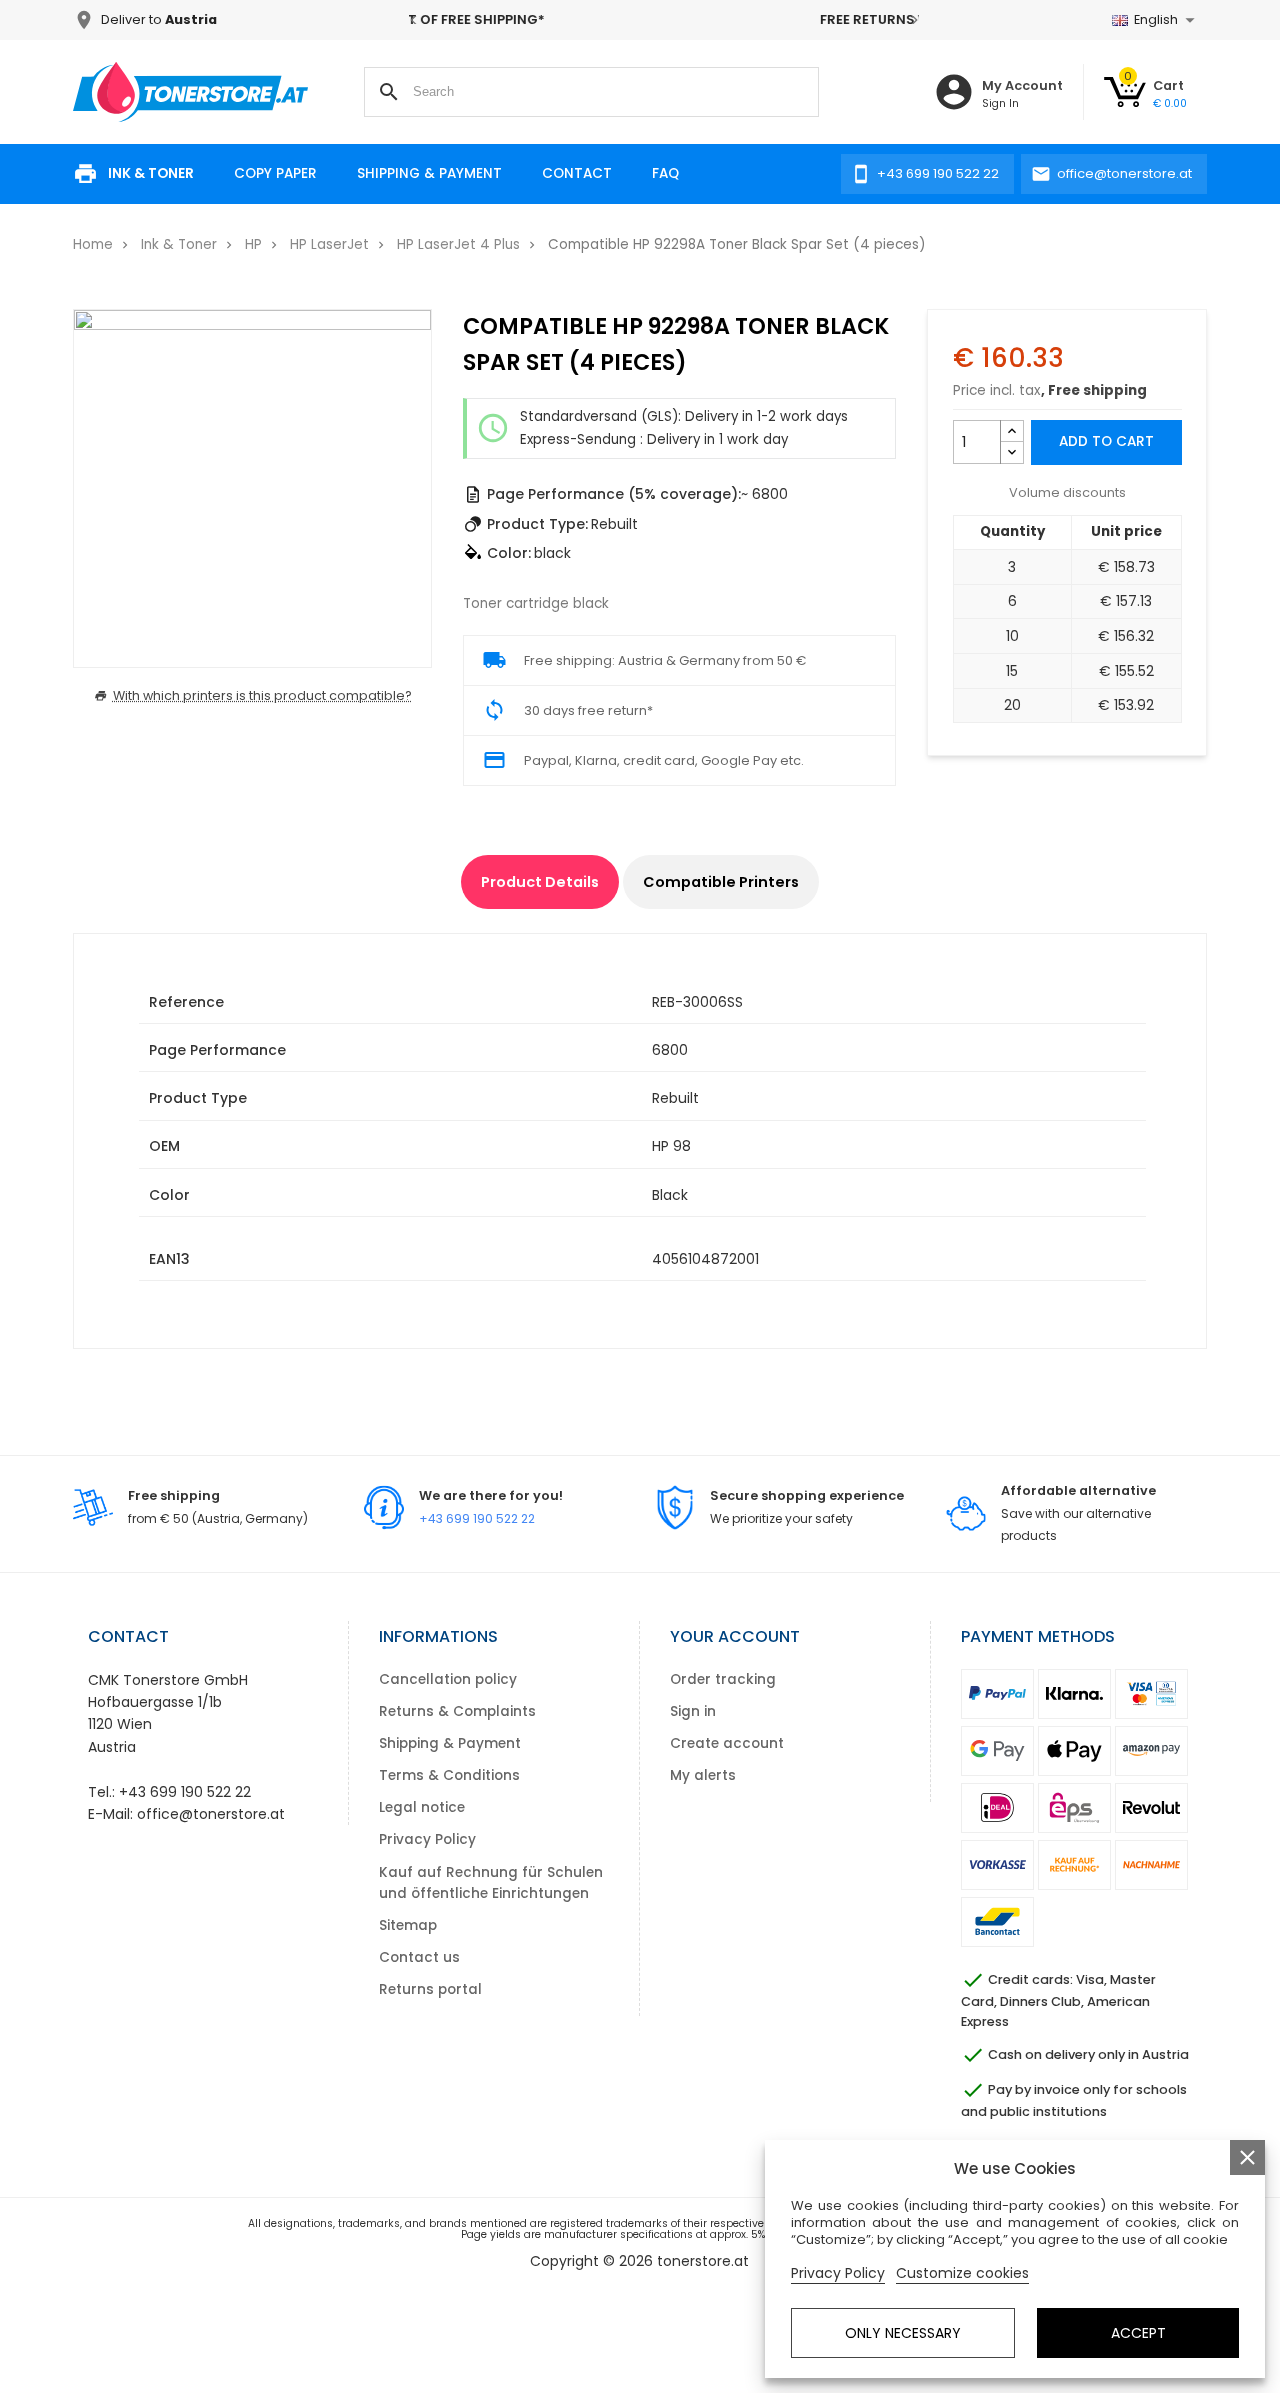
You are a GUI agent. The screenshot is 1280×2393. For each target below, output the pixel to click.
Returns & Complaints (457, 1711)
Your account (735, 1636)
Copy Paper (275, 173)
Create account (727, 1743)
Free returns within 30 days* (670, 19)
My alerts (703, 1775)
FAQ (665, 173)
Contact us (419, 1957)
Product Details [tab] (540, 882)
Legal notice (422, 1807)
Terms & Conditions (449, 1775)
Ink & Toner (151, 173)
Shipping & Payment (429, 173)
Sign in (693, 1711)
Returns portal (430, 1989)
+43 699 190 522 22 (477, 1518)
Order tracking (723, 1679)
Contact (577, 173)
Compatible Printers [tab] (721, 882)
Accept (1138, 2333)
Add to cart (1106, 441)
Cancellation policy (448, 1679)
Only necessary (903, 2333)
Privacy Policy (427, 1839)
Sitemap (408, 1925)
